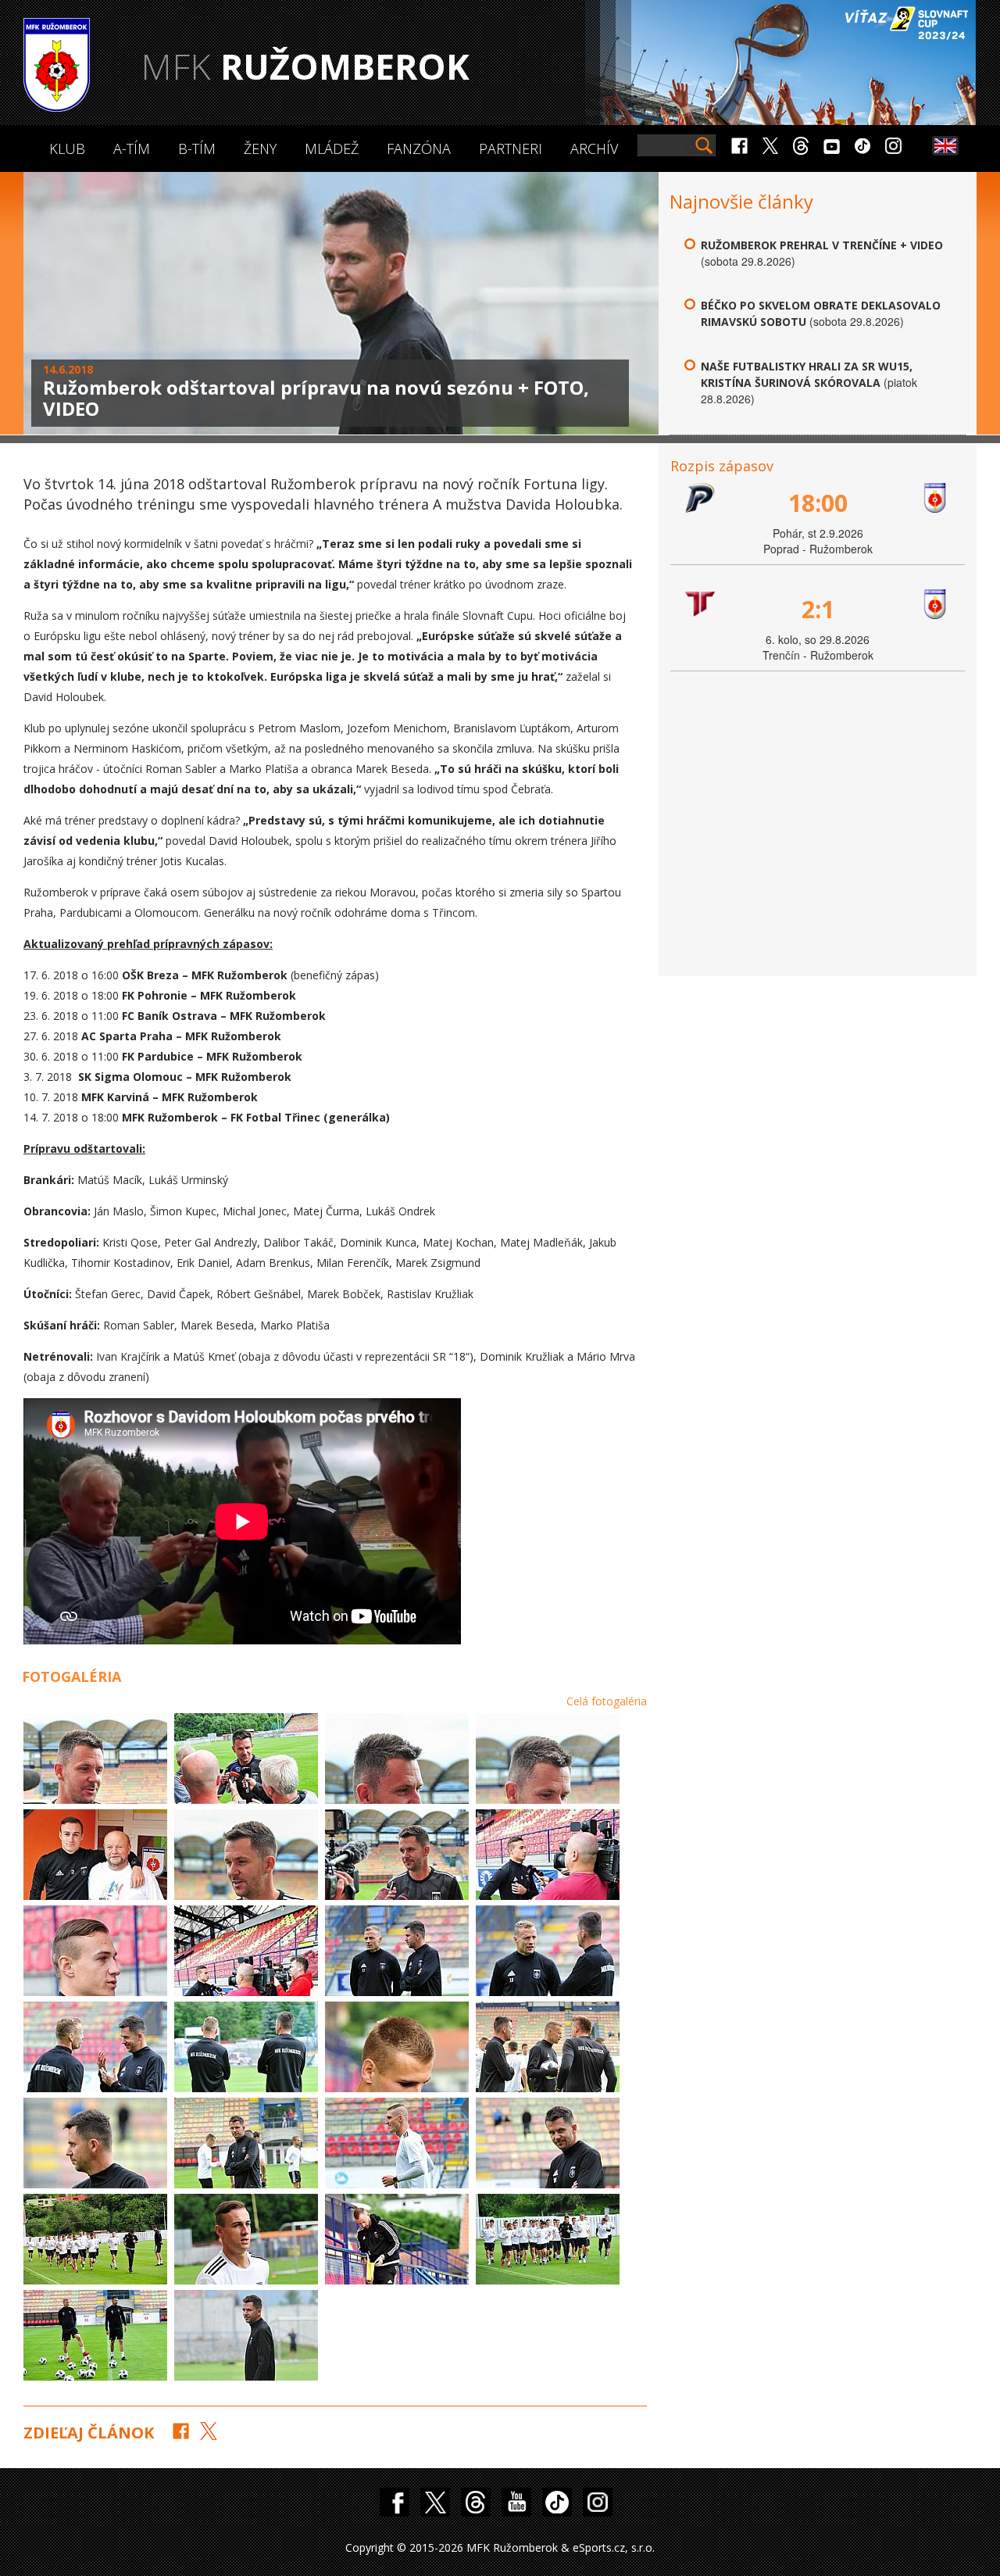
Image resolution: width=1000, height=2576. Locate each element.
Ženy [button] (260, 148)
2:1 (818, 609)
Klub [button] (67, 148)
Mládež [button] (332, 148)
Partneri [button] (511, 148)
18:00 (818, 503)
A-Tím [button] (132, 148)
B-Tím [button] (197, 148)
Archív (594, 148)
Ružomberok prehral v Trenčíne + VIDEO (822, 245)
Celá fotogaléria (607, 1701)
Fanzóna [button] (419, 148)
